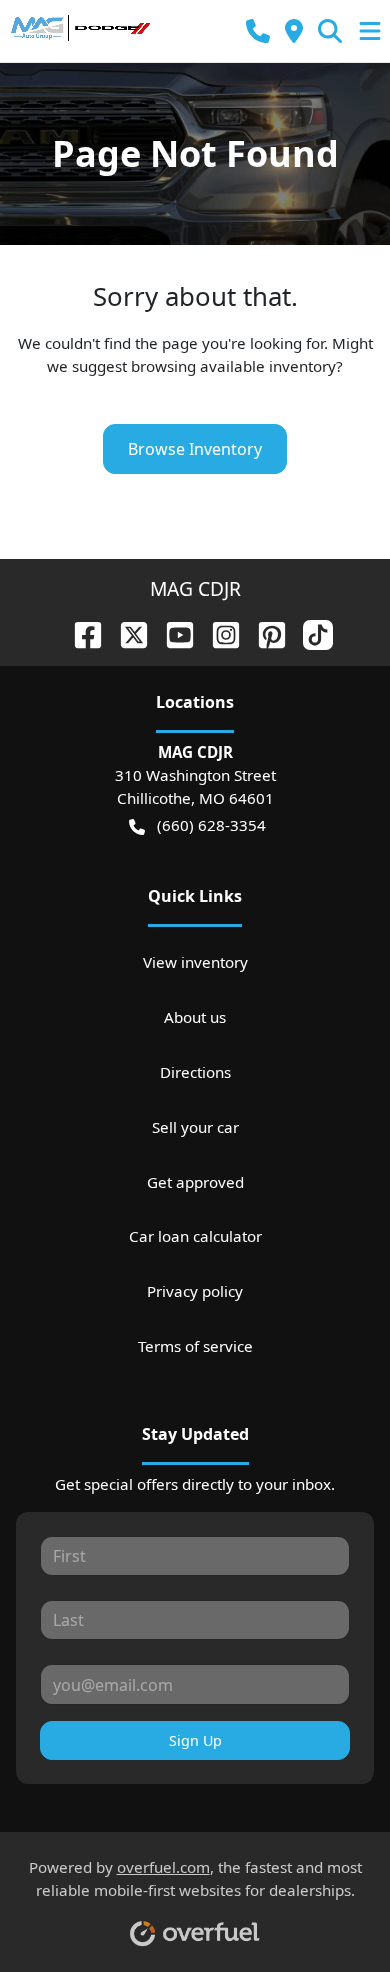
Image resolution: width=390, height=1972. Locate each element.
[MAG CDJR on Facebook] (80, 632)
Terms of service (195, 1346)
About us (195, 1017)
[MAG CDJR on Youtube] (172, 632)
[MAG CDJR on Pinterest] (264, 632)
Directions (195, 1072)
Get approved (195, 1182)
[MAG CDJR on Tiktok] (310, 632)
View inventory (195, 962)
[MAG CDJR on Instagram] (218, 632)
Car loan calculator (195, 1236)
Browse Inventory (195, 449)
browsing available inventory (233, 366)
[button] (258, 31)
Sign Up (195, 1740)
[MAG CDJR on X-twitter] (126, 632)
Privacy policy (195, 1291)
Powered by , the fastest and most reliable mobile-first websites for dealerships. (195, 1878)
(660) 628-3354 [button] (211, 825)
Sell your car (195, 1127)
